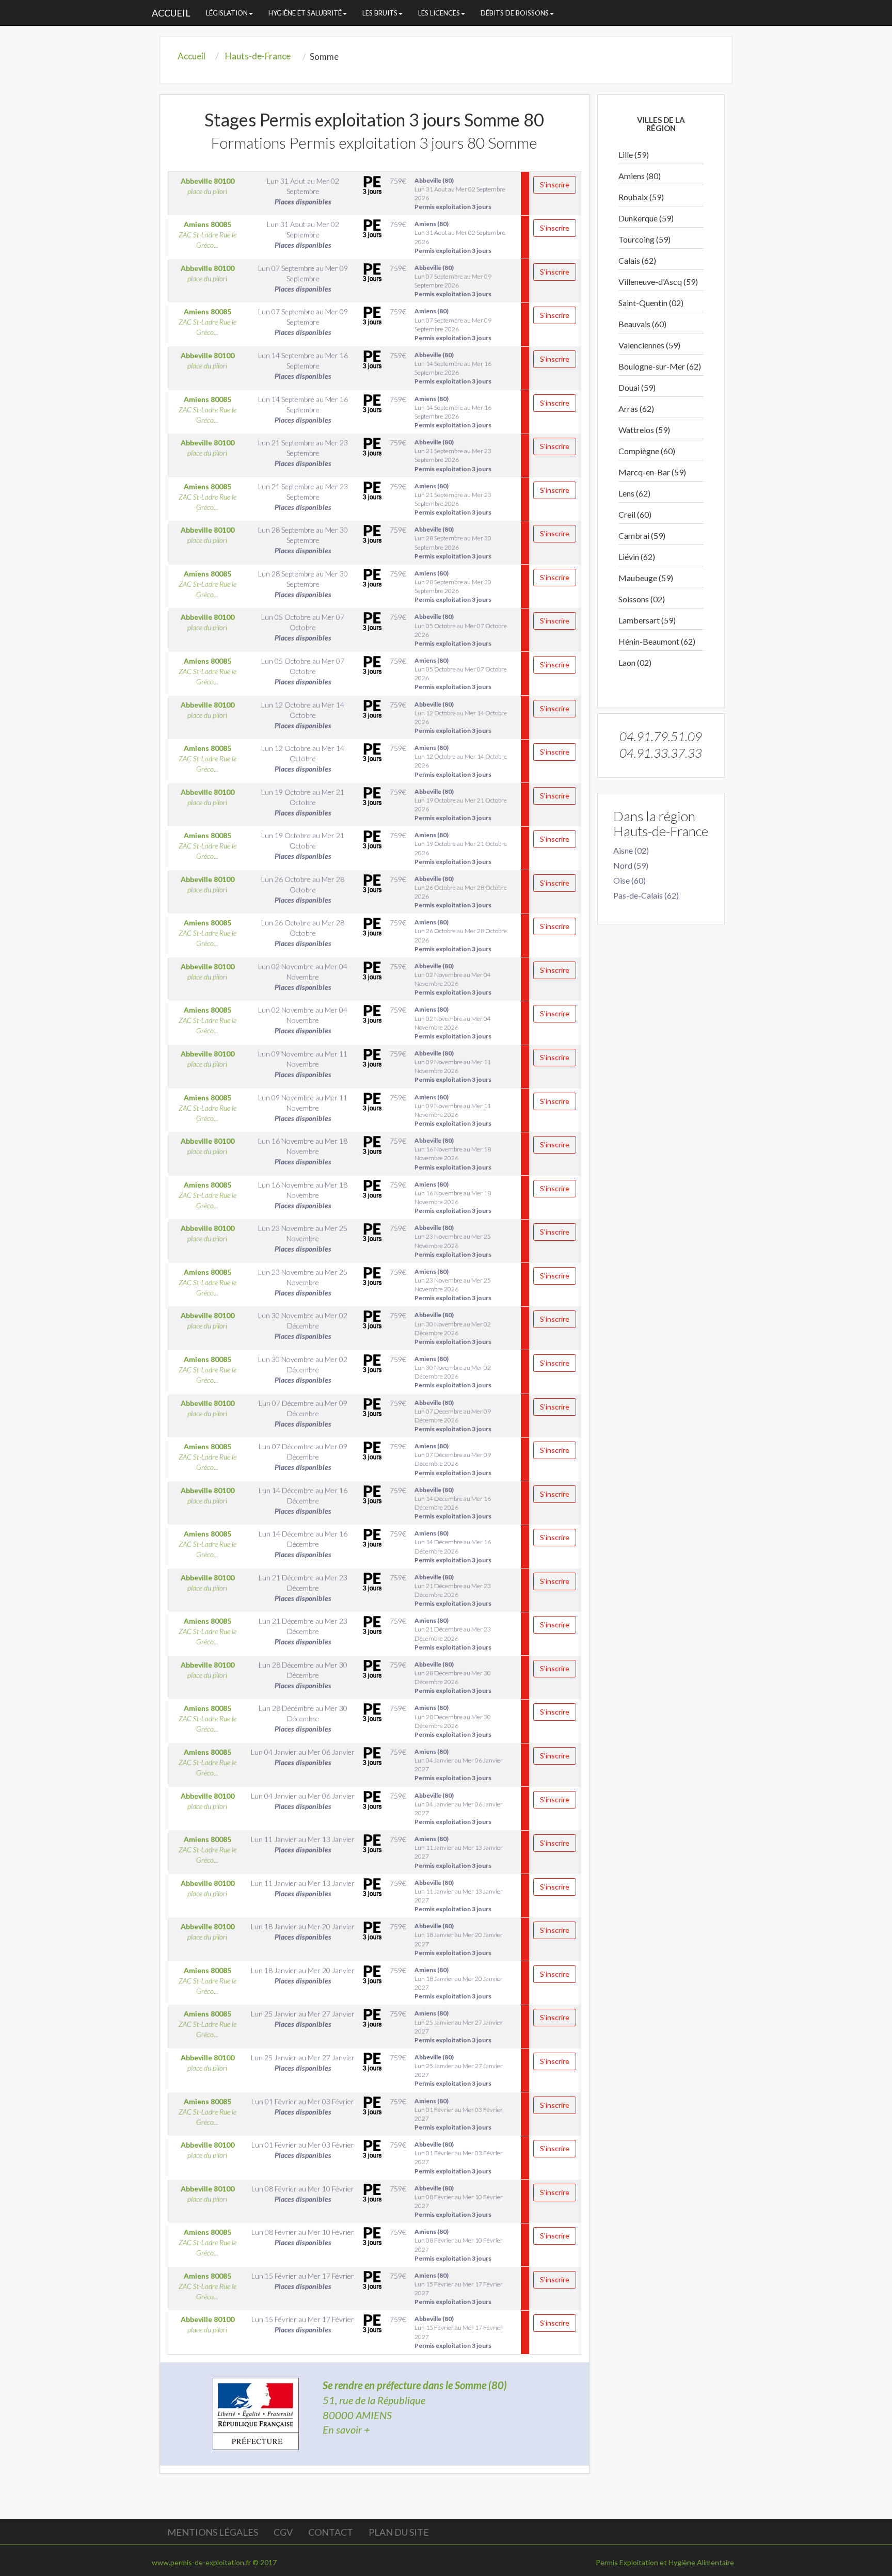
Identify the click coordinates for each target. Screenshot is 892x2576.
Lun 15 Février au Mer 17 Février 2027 (459, 2289)
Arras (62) (636, 409)
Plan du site (399, 2532)
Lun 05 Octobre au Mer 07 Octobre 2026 (461, 630)
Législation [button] (227, 13)
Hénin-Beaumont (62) (657, 641)
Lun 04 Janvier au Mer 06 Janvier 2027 (459, 1765)
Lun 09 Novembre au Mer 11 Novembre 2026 (453, 1066)
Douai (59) (637, 387)
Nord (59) (631, 865)
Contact (331, 2532)
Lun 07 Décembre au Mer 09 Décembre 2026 (453, 1416)
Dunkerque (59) (646, 218)
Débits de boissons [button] (515, 13)
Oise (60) (630, 880)
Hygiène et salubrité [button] (305, 13)
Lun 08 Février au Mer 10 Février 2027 (459, 2201)
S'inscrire (555, 185)
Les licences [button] (439, 13)
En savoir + (346, 2429)
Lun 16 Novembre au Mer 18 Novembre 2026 (453, 1154)
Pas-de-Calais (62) (646, 895)
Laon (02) (635, 662)
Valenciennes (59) (649, 345)
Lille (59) (634, 155)
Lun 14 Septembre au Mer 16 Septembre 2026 (453, 368)
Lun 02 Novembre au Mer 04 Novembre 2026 (453, 979)
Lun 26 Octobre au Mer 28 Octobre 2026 (461, 892)
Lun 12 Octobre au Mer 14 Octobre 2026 (461, 717)
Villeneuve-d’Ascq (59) (658, 282)
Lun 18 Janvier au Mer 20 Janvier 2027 (459, 1939)
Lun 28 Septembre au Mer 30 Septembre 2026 (453, 542)
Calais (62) (637, 260)
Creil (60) (635, 514)
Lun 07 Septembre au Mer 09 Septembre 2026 (453, 281)
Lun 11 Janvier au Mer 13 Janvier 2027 (459, 1852)
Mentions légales (213, 2532)
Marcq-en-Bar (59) (652, 472)
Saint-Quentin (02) (651, 303)
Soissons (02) (642, 599)
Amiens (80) (640, 176)
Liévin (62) (637, 557)
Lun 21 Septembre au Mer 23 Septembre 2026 (453, 455)
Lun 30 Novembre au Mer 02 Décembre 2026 (453, 1328)
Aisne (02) (631, 850)
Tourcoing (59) (644, 239)
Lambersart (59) (647, 620)
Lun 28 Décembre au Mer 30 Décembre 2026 (453, 1677)
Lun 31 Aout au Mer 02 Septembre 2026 (460, 194)
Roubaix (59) (641, 197)
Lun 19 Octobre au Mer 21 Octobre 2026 (461, 805)
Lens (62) (634, 493)
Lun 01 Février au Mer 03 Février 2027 (459, 2114)
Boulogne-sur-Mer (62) (660, 366)
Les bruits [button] (380, 13)
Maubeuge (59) (646, 578)
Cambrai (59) (642, 535)
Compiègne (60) (647, 451)
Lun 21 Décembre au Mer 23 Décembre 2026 (453, 1590)
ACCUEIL (171, 13)
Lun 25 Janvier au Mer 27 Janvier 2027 (459, 2026)
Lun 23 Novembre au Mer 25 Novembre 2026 (453, 1241)
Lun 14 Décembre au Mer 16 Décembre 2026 (453, 1503)
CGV (283, 2532)
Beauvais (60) (642, 324)
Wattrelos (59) (644, 430)
